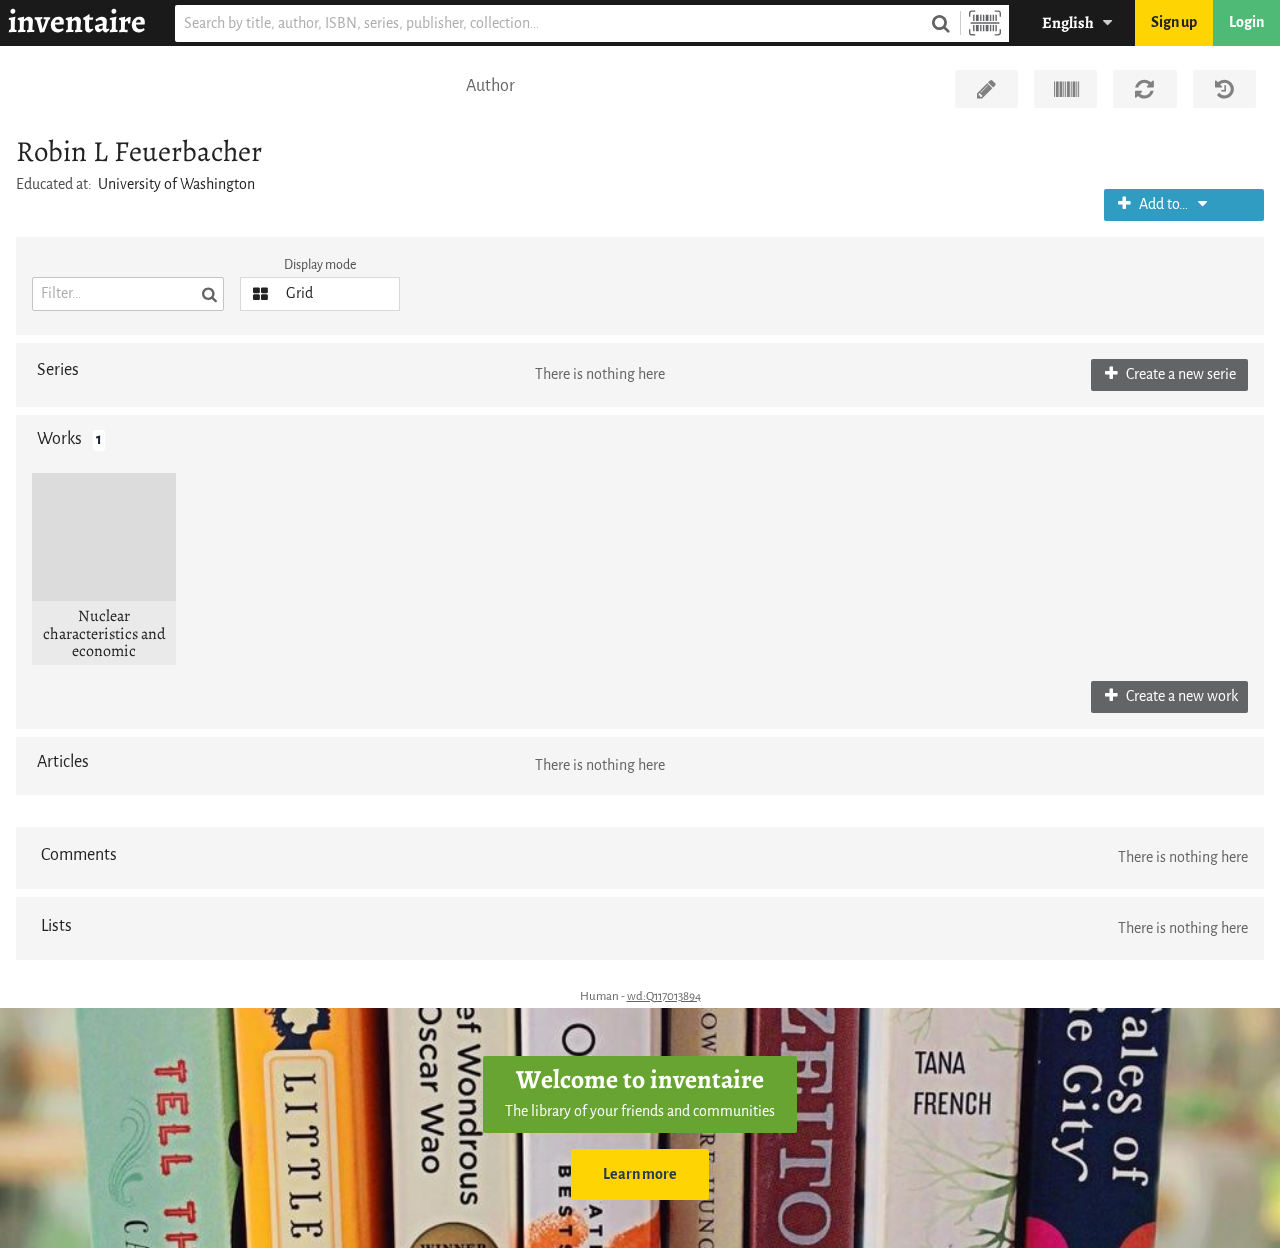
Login (1246, 22)
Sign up (1174, 22)
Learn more (640, 1174)
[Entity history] (1224, 89)
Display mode (320, 264)
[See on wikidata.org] (1065, 89)
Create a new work (1180, 696)
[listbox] (320, 294)
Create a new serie (1179, 374)
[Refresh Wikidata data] (1144, 89)
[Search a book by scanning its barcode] (985, 23)
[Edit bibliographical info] (986, 89)
